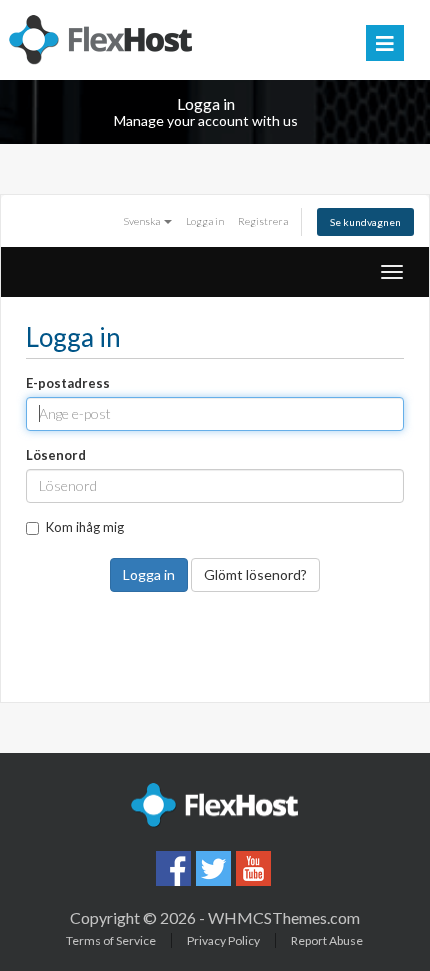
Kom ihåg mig (85, 527)
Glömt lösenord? (255, 574)
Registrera (263, 221)
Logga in (205, 221)
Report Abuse (327, 940)
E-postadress (68, 383)
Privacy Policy (223, 940)
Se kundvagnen (365, 222)
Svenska (142, 221)
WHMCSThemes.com (284, 917)
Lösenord (56, 455)
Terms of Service (111, 940)
